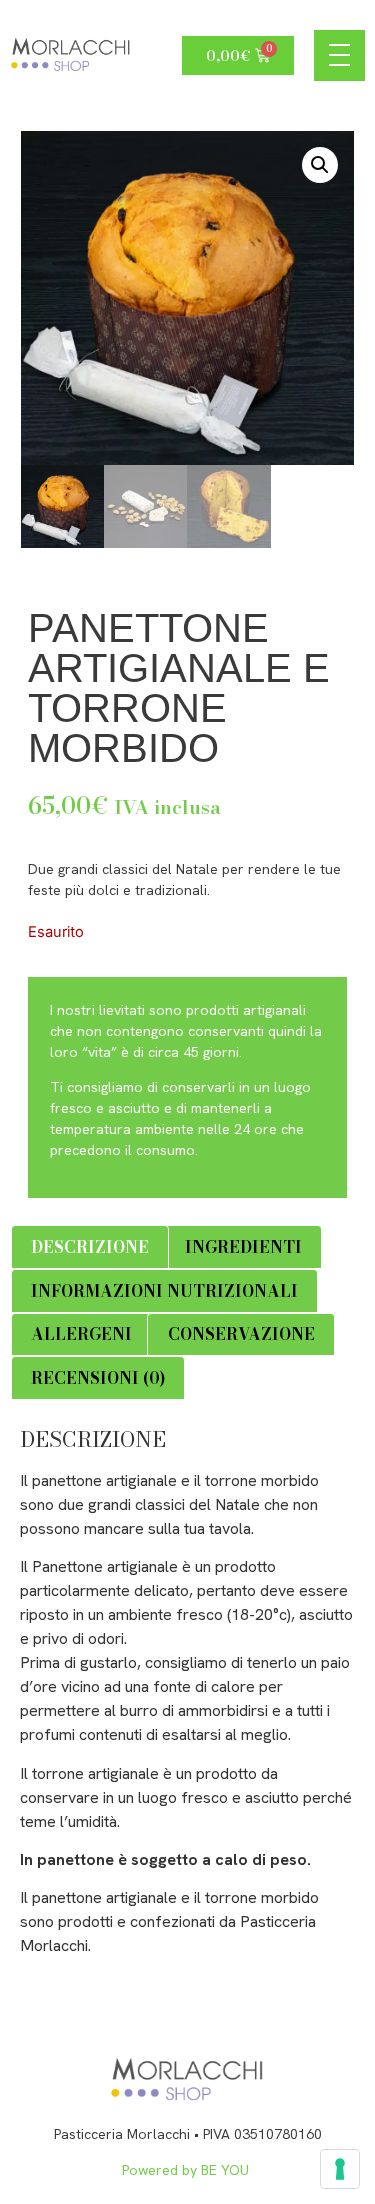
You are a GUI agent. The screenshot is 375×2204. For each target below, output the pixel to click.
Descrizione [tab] (90, 1247)
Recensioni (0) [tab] (98, 1378)
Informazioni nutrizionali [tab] (164, 1291)
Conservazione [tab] (241, 1334)
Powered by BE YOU (187, 2170)
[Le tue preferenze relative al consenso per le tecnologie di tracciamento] (340, 2169)
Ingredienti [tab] (243, 1247)
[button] (320, 165)
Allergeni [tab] (81, 1334)
